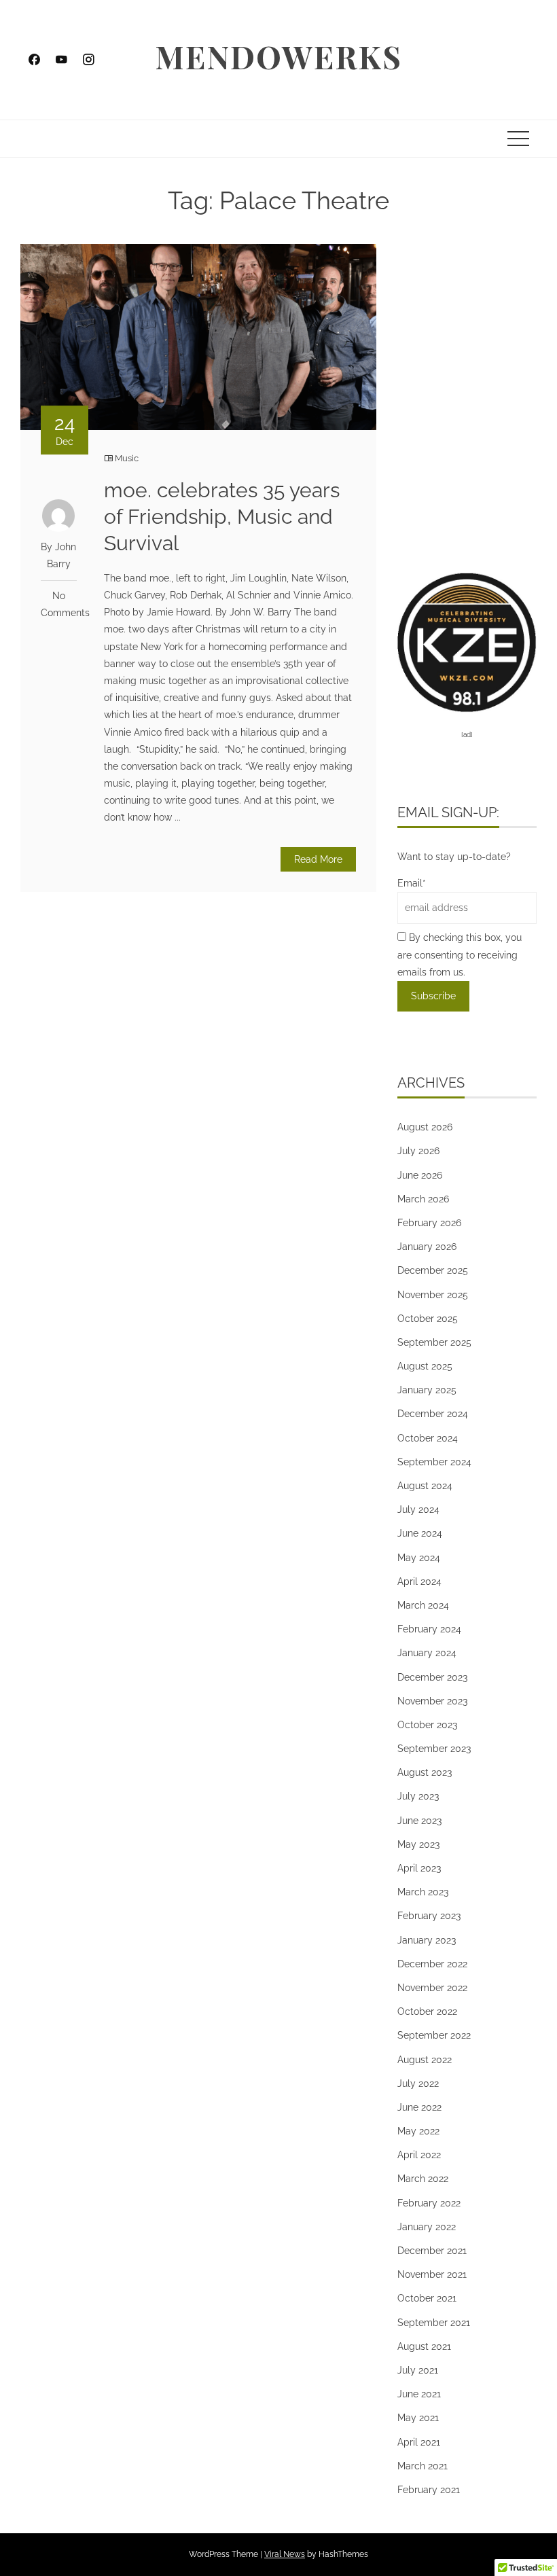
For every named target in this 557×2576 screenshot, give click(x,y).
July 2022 (418, 2083)
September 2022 (434, 2035)
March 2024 (423, 1605)
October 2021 (427, 2298)
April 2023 (419, 1868)
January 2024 (427, 1653)
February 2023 (429, 1916)
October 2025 (428, 1319)
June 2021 (419, 2394)
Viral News (285, 2554)
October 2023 (427, 1725)
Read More (318, 859)
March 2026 (423, 1199)
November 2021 (432, 2274)
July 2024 (418, 1509)
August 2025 (425, 1366)
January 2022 (427, 2227)
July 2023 (418, 1796)
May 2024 (419, 1558)
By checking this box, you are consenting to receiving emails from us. (460, 954)
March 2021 (423, 2466)
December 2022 (432, 1964)
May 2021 (418, 2418)
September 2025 (434, 1342)
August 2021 (424, 2346)
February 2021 (429, 2490)
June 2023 (419, 1821)
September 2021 (434, 2323)
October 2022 (427, 2011)
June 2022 (419, 2107)
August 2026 (425, 1127)
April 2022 (419, 2155)
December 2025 (433, 1270)
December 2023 (432, 1677)
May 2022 (418, 2131)
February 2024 (429, 1629)
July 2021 (418, 2370)
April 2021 (419, 2442)
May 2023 (418, 1844)
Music (127, 458)
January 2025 (427, 1390)
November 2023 (432, 1701)
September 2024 (434, 1462)
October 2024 (428, 1438)
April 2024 (419, 1581)
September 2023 (434, 1749)
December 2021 (432, 2251)
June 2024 (420, 1533)
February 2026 (429, 1223)
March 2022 (423, 2179)
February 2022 (429, 2203)
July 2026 (418, 1151)
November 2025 (433, 1295)
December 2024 (433, 1414)
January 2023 (427, 1940)
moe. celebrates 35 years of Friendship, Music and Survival (222, 517)
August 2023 (425, 1772)
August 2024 (425, 1486)
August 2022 (425, 2060)
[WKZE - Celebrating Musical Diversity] (467, 641)
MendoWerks (278, 56)
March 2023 (423, 1892)
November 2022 (432, 1988)
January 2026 (427, 1247)
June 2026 (420, 1175)
